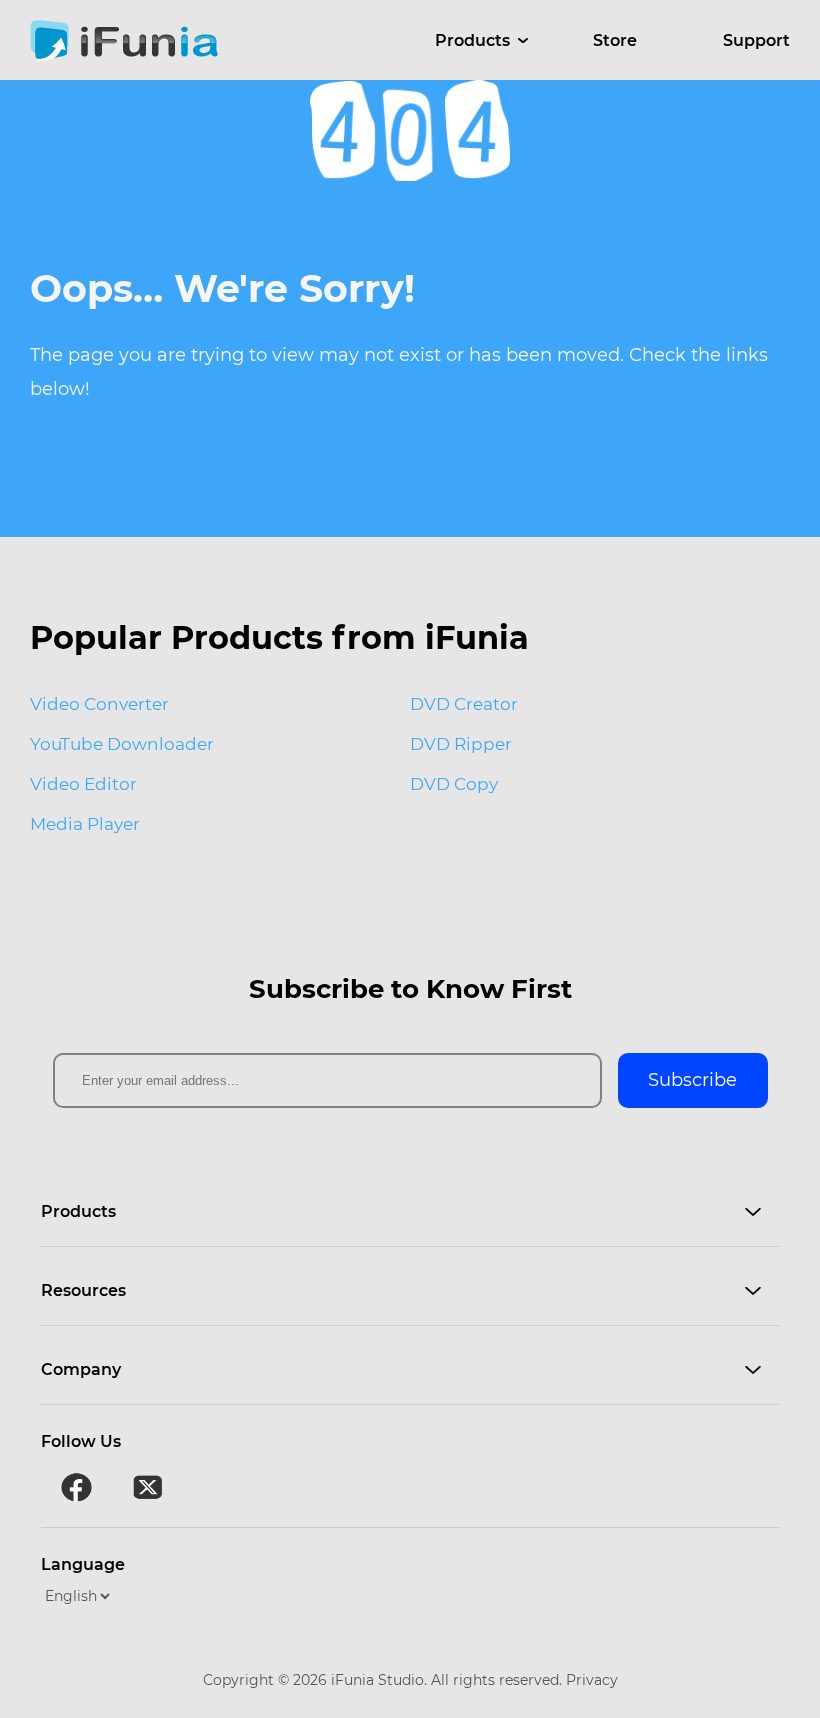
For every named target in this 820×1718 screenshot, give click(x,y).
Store (615, 40)
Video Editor (83, 784)
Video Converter (99, 704)
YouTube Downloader (122, 744)
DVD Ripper (461, 744)
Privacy (592, 1680)
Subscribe (692, 1080)
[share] (76, 1488)
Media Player (85, 824)
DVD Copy (454, 784)
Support (756, 40)
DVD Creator (464, 704)
